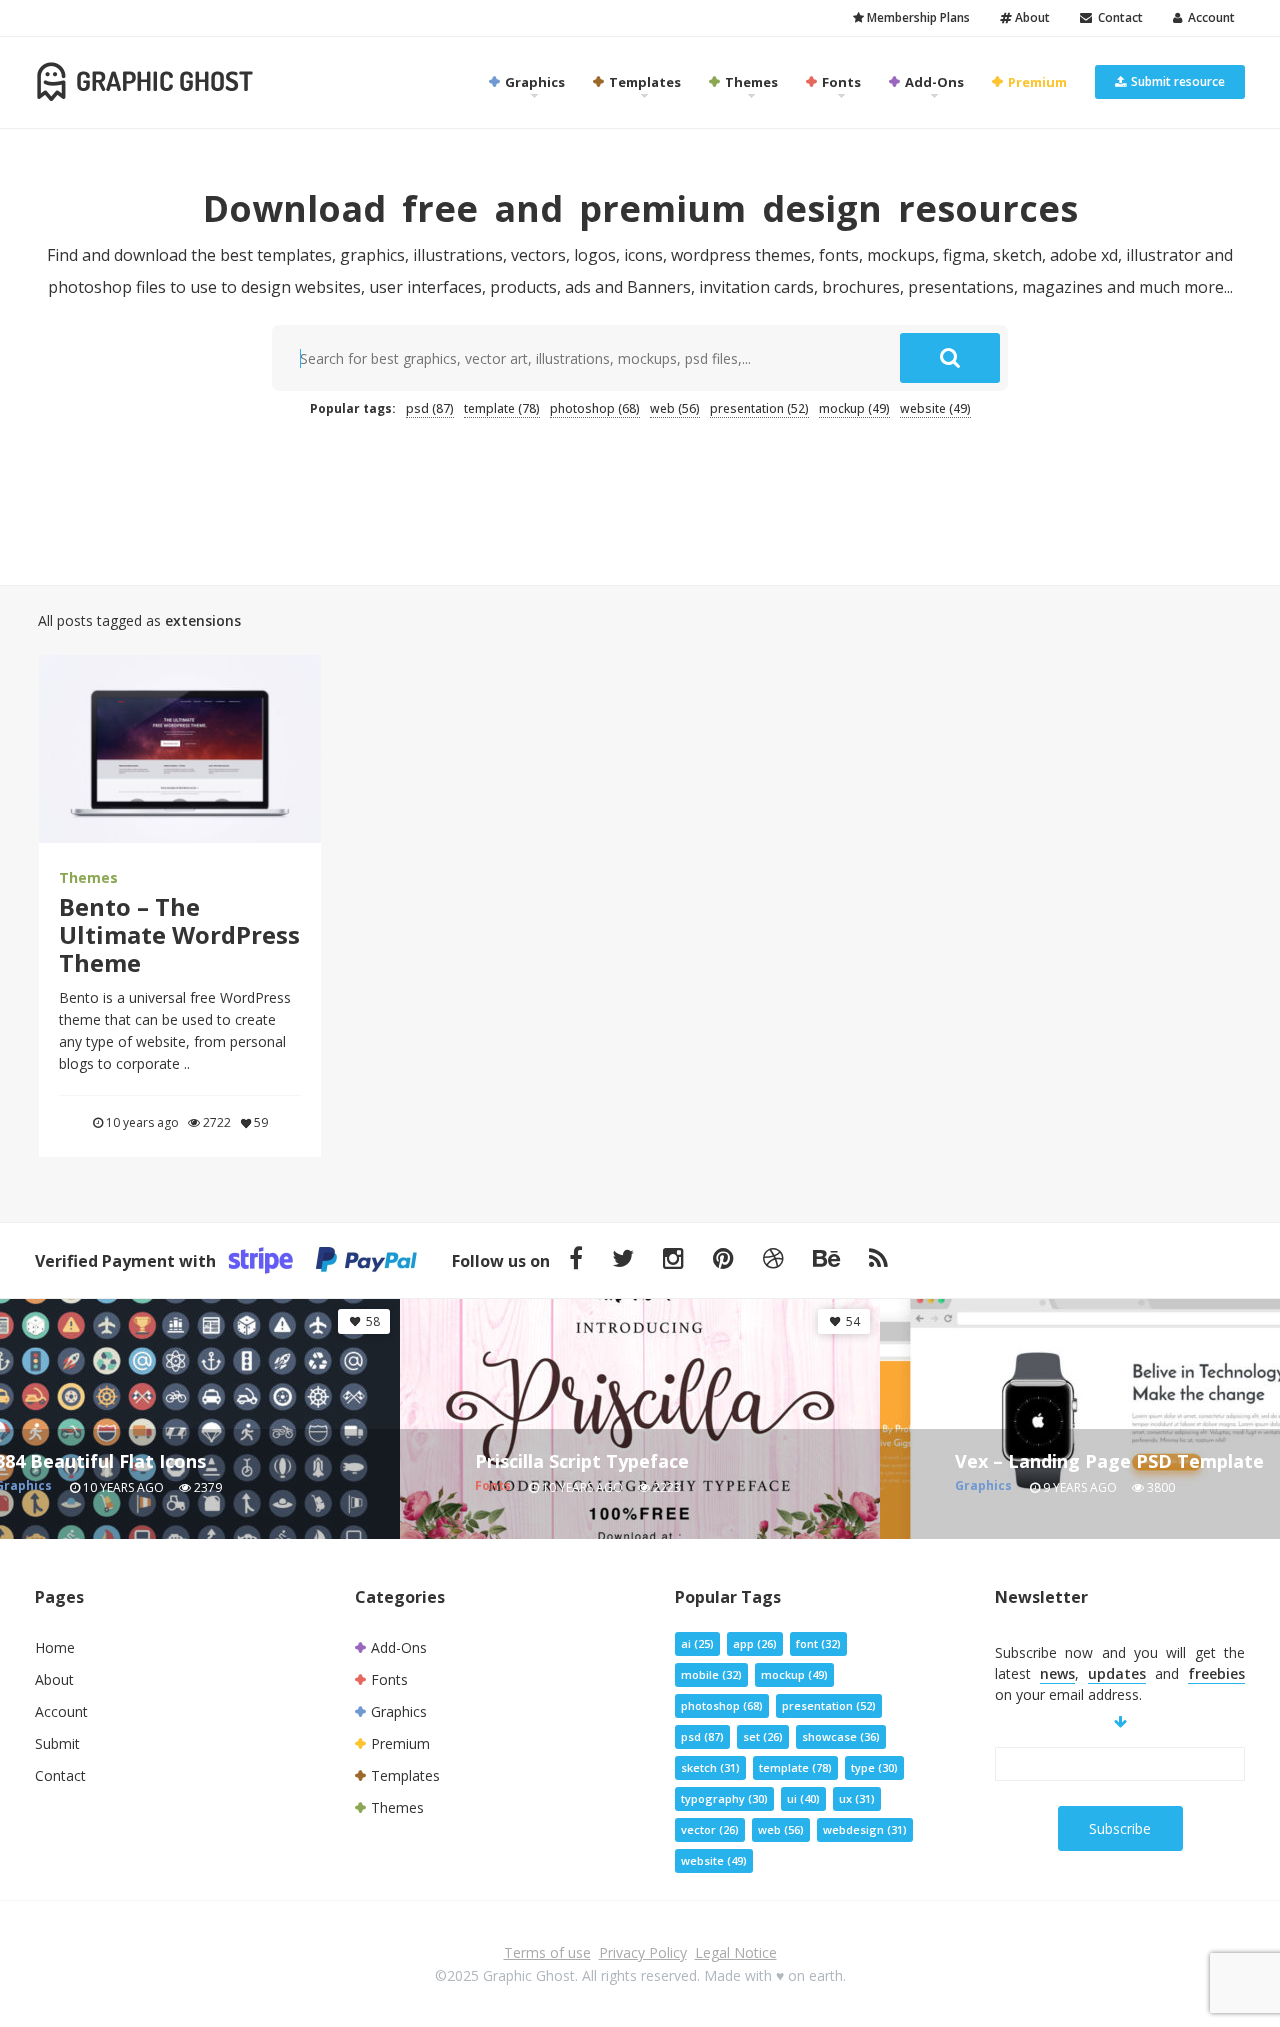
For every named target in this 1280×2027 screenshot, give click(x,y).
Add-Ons (933, 82)
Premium (1036, 82)
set (763, 1736)
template (502, 408)
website (935, 408)
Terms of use (547, 1952)
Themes (750, 82)
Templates (643, 82)
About (1031, 17)
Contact (1117, 17)
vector (710, 1829)
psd (430, 408)
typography (724, 1798)
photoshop (595, 408)
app (755, 1643)
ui (803, 1798)
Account (1208, 17)
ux (857, 1798)
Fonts (840, 82)
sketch (710, 1767)
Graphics (533, 82)
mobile (711, 1674)
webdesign (865, 1829)
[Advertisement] (640, 491)
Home (55, 1647)
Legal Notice (736, 1952)
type (874, 1767)
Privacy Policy (643, 1952)
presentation (759, 408)
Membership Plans (917, 17)
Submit (57, 1743)
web (675, 408)
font (818, 1643)
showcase (841, 1736)
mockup (854, 408)
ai (697, 1643)
